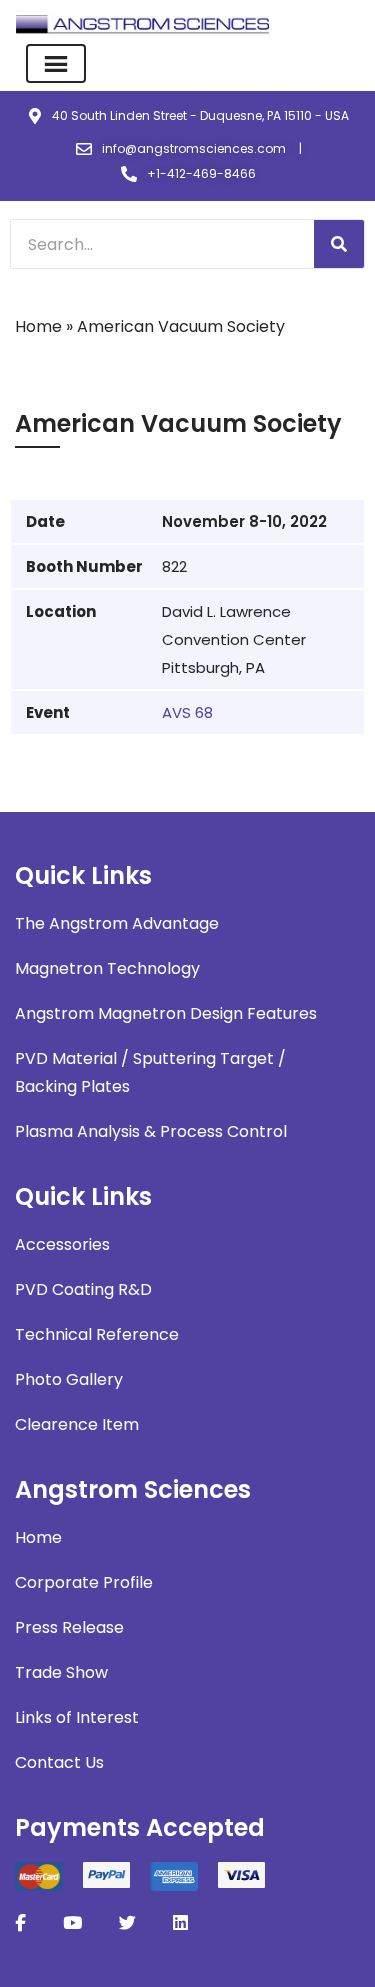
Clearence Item (77, 1424)
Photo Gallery (69, 1379)
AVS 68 (187, 712)
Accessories (62, 1244)
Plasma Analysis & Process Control (151, 1131)
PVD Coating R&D (83, 1289)
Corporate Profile (84, 1582)
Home (38, 326)
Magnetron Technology (107, 968)
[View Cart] (347, 25)
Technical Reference (97, 1334)
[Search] (339, 244)
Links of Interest (77, 1717)
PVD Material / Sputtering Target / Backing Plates (150, 1072)
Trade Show (61, 1672)
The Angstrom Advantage (117, 923)
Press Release (69, 1627)
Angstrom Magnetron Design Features (166, 1013)
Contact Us (59, 1762)
